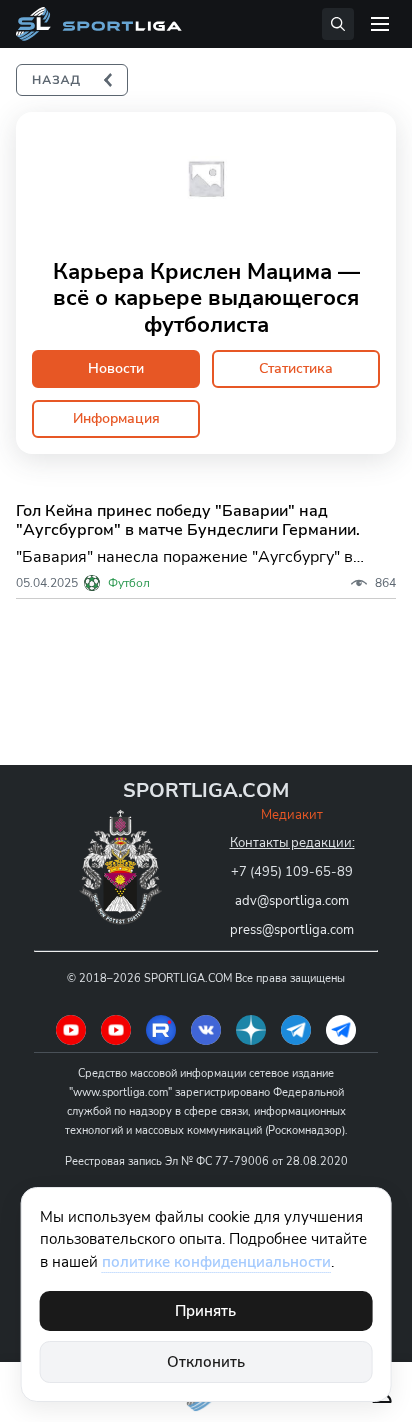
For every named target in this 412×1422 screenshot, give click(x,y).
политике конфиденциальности (216, 1262)
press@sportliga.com (292, 930)
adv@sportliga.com (292, 901)
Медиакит (292, 815)
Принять (205, 1311)
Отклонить (206, 1362)
